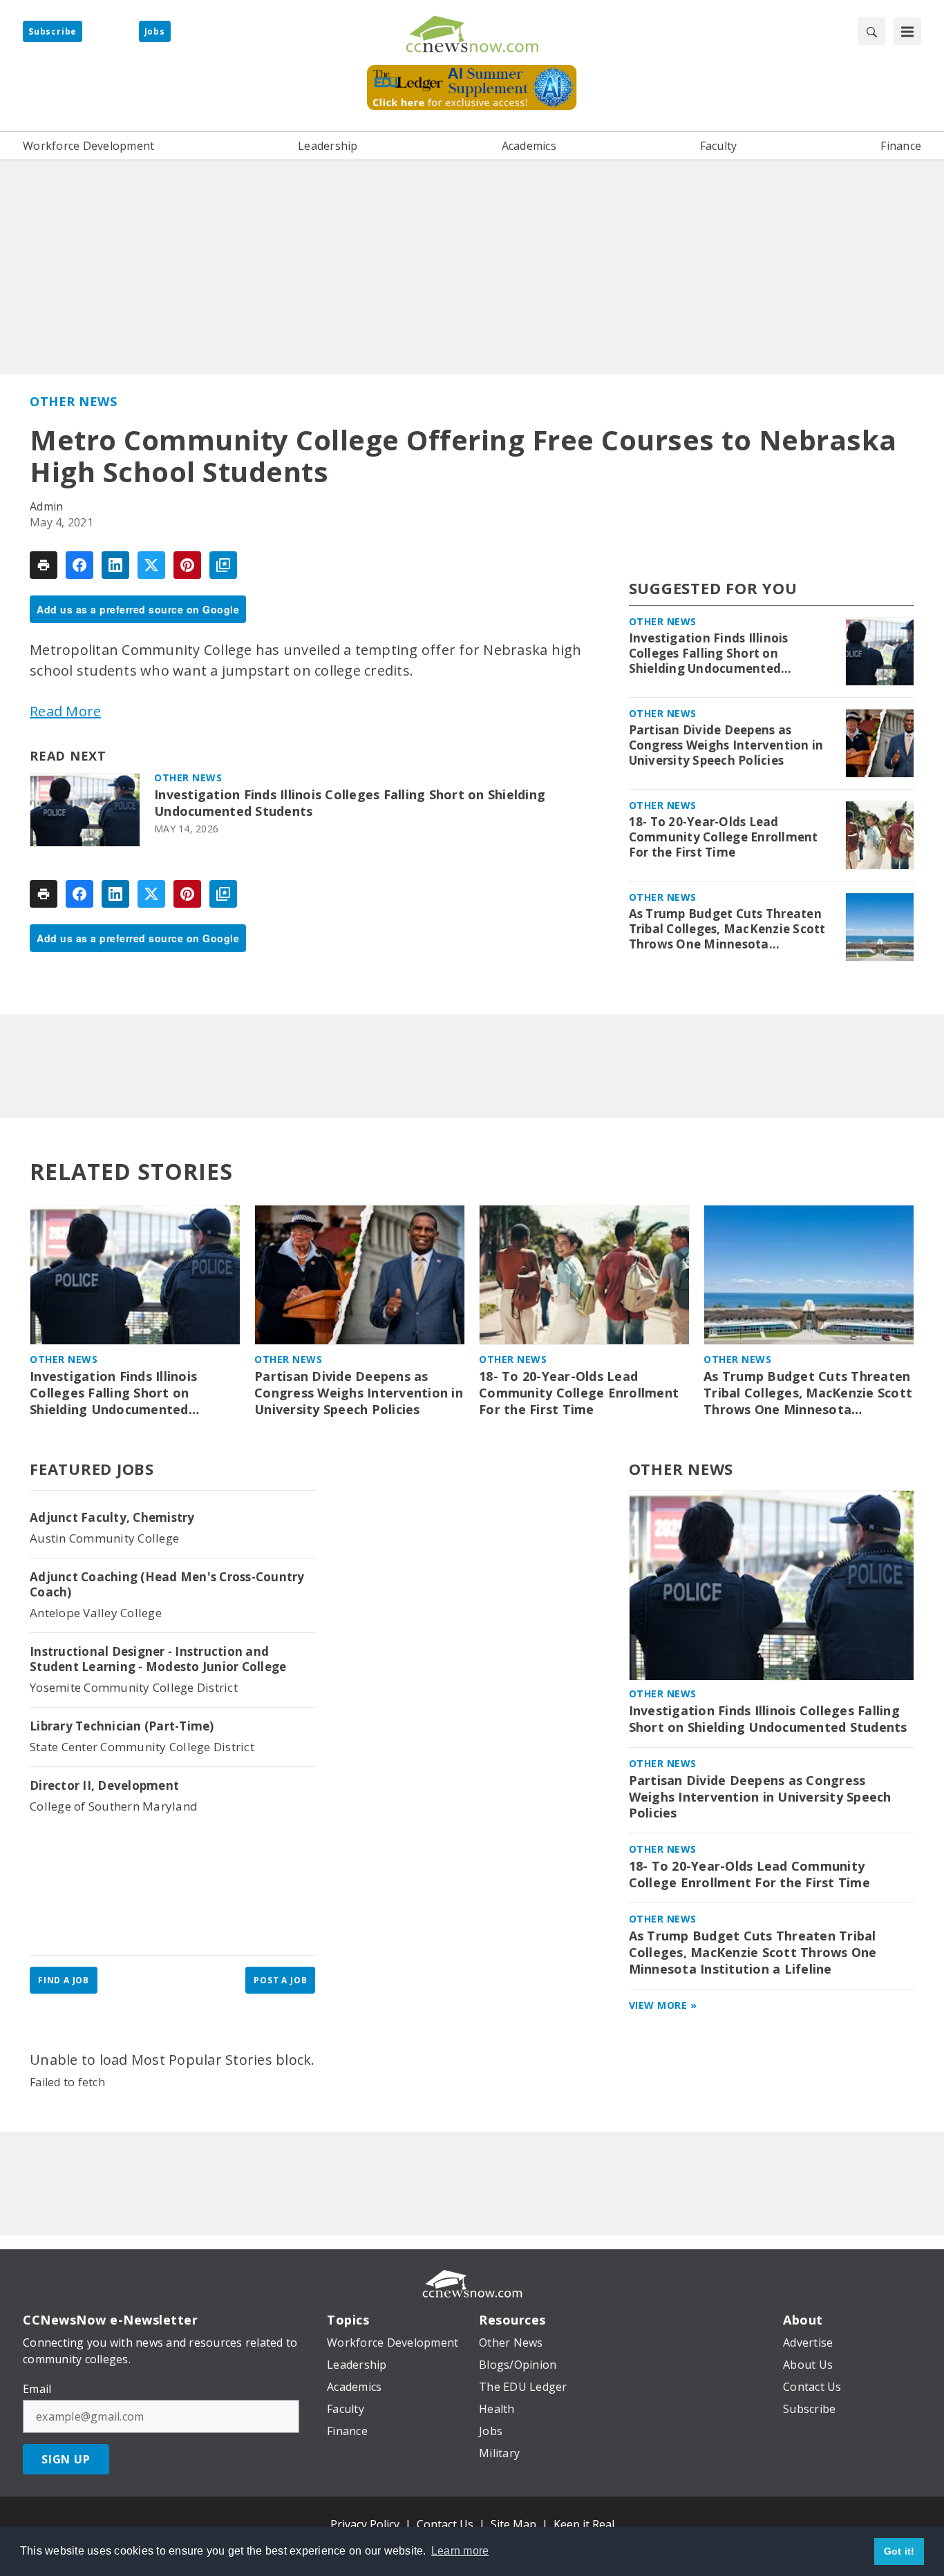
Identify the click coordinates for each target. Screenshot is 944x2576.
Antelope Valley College (96, 1613)
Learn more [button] (460, 2551)
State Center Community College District (142, 1747)
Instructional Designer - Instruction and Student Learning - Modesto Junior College (158, 1659)
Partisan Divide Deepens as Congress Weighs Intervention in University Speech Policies (726, 745)
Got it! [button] (899, 2551)
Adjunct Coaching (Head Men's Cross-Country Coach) (167, 1585)
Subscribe (53, 31)
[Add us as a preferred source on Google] (223, 565)
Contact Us (445, 2524)
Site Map (513, 2524)
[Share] (79, 565)
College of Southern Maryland (114, 1806)
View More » (663, 2005)
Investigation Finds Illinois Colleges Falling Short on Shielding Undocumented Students (350, 803)
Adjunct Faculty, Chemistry (112, 1518)
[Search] (871, 31)
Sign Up (66, 2459)
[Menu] (907, 31)
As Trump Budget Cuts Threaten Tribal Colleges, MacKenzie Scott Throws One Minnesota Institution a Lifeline (727, 929)
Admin (46, 506)
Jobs (155, 31)
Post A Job (280, 1980)
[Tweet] (151, 565)
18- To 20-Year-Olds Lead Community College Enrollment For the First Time (724, 837)
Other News (73, 401)
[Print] (44, 565)
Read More (65, 711)
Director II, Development (104, 1786)
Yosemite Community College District (134, 1687)
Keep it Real (584, 2524)
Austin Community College (104, 1538)
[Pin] (187, 565)
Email (37, 2389)
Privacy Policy (365, 2524)
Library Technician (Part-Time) (122, 1726)
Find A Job (64, 1980)
